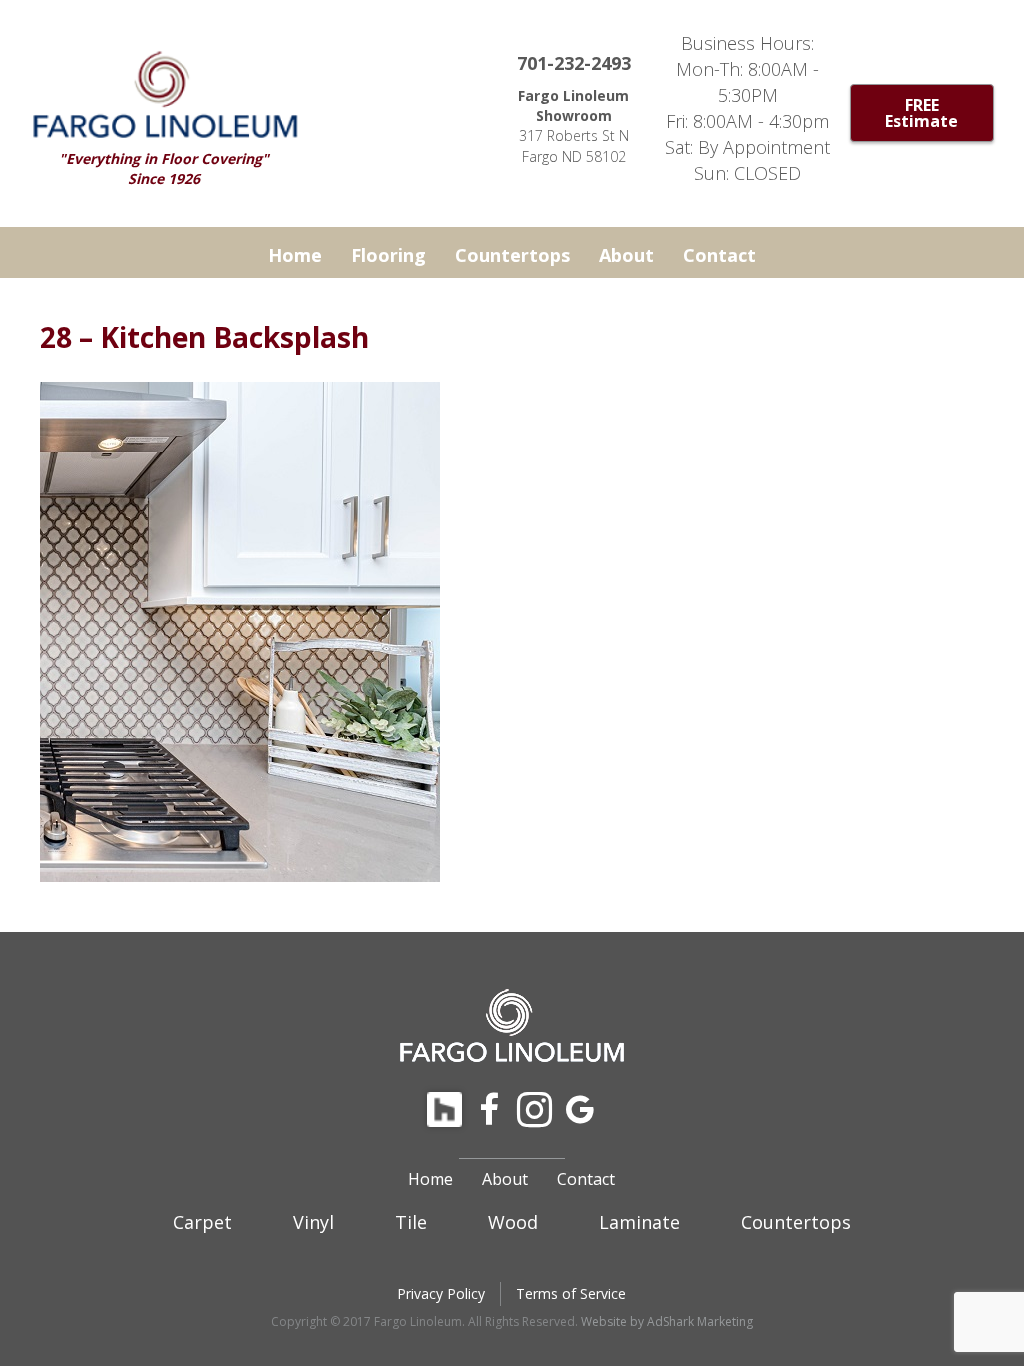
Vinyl (313, 1222)
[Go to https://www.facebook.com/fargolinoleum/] (489, 1111)
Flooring (388, 255)
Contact (719, 255)
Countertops (512, 255)
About (626, 255)
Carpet (202, 1222)
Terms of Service (571, 1293)
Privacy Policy (441, 1293)
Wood (513, 1222)
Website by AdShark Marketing (667, 1321)
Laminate (639, 1222)
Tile (411, 1222)
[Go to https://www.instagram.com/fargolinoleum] (534, 1111)
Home (295, 255)
